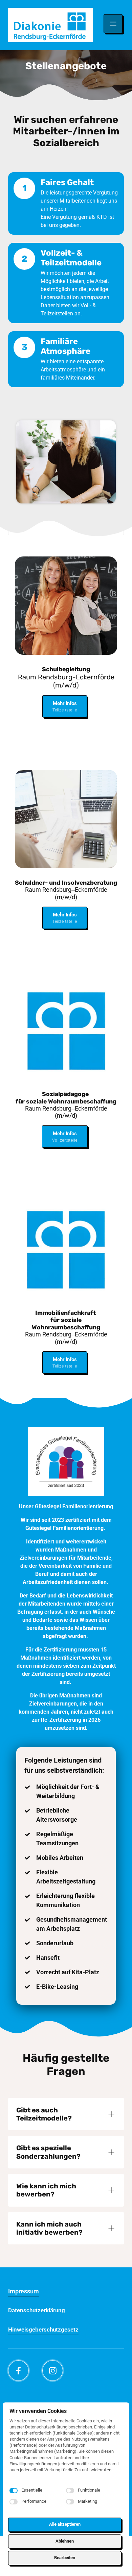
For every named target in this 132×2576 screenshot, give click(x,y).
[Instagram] (53, 2371)
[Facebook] (18, 2371)
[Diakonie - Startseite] (50, 25)
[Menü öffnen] (113, 24)
